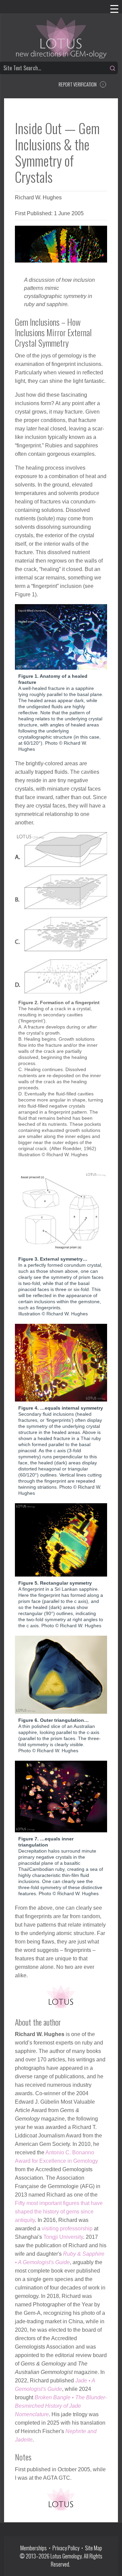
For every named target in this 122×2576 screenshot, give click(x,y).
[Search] (113, 68)
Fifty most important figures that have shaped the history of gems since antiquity (59, 2212)
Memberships (35, 2548)
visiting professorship (67, 2228)
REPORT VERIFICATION (78, 84)
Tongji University (63, 2237)
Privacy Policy (66, 2548)
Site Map (94, 2548)
